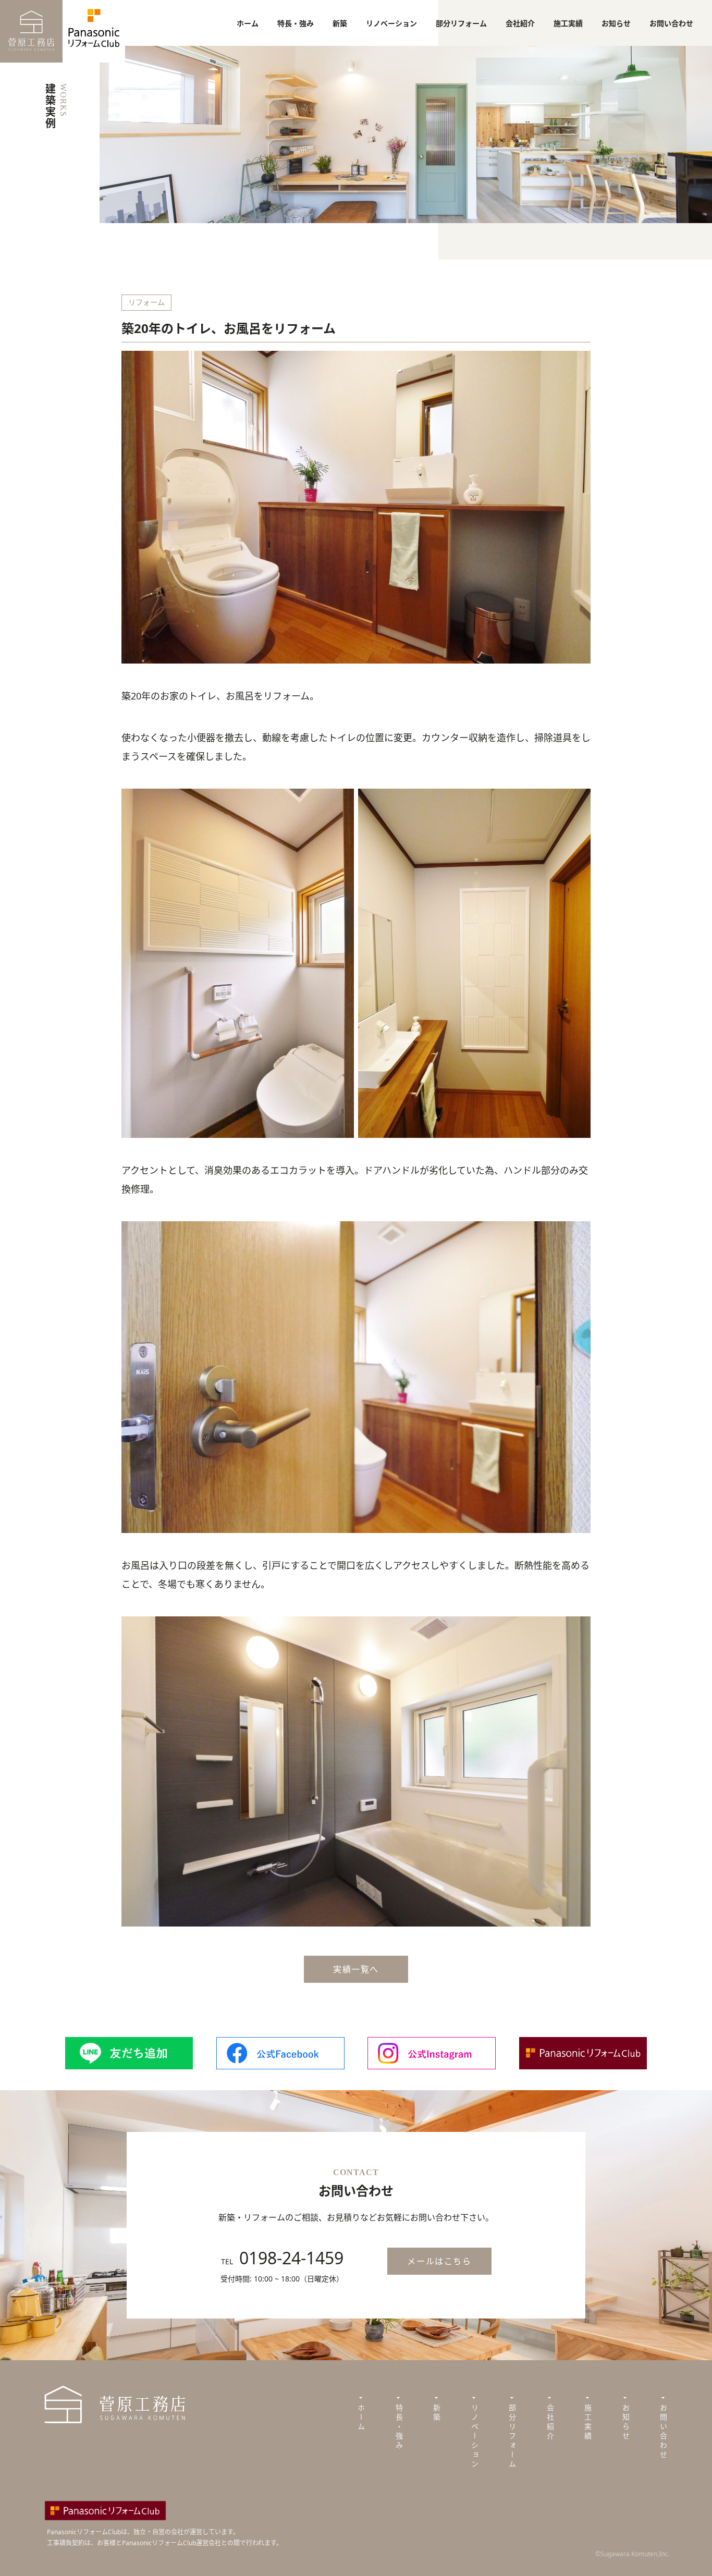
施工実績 (568, 23)
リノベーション (391, 23)
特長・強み (296, 23)
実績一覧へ (356, 1969)
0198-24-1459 (291, 2258)
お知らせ (616, 23)
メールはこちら (439, 2261)
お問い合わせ (671, 23)
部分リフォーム (461, 23)
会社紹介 (520, 23)
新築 (340, 23)
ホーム (248, 23)
